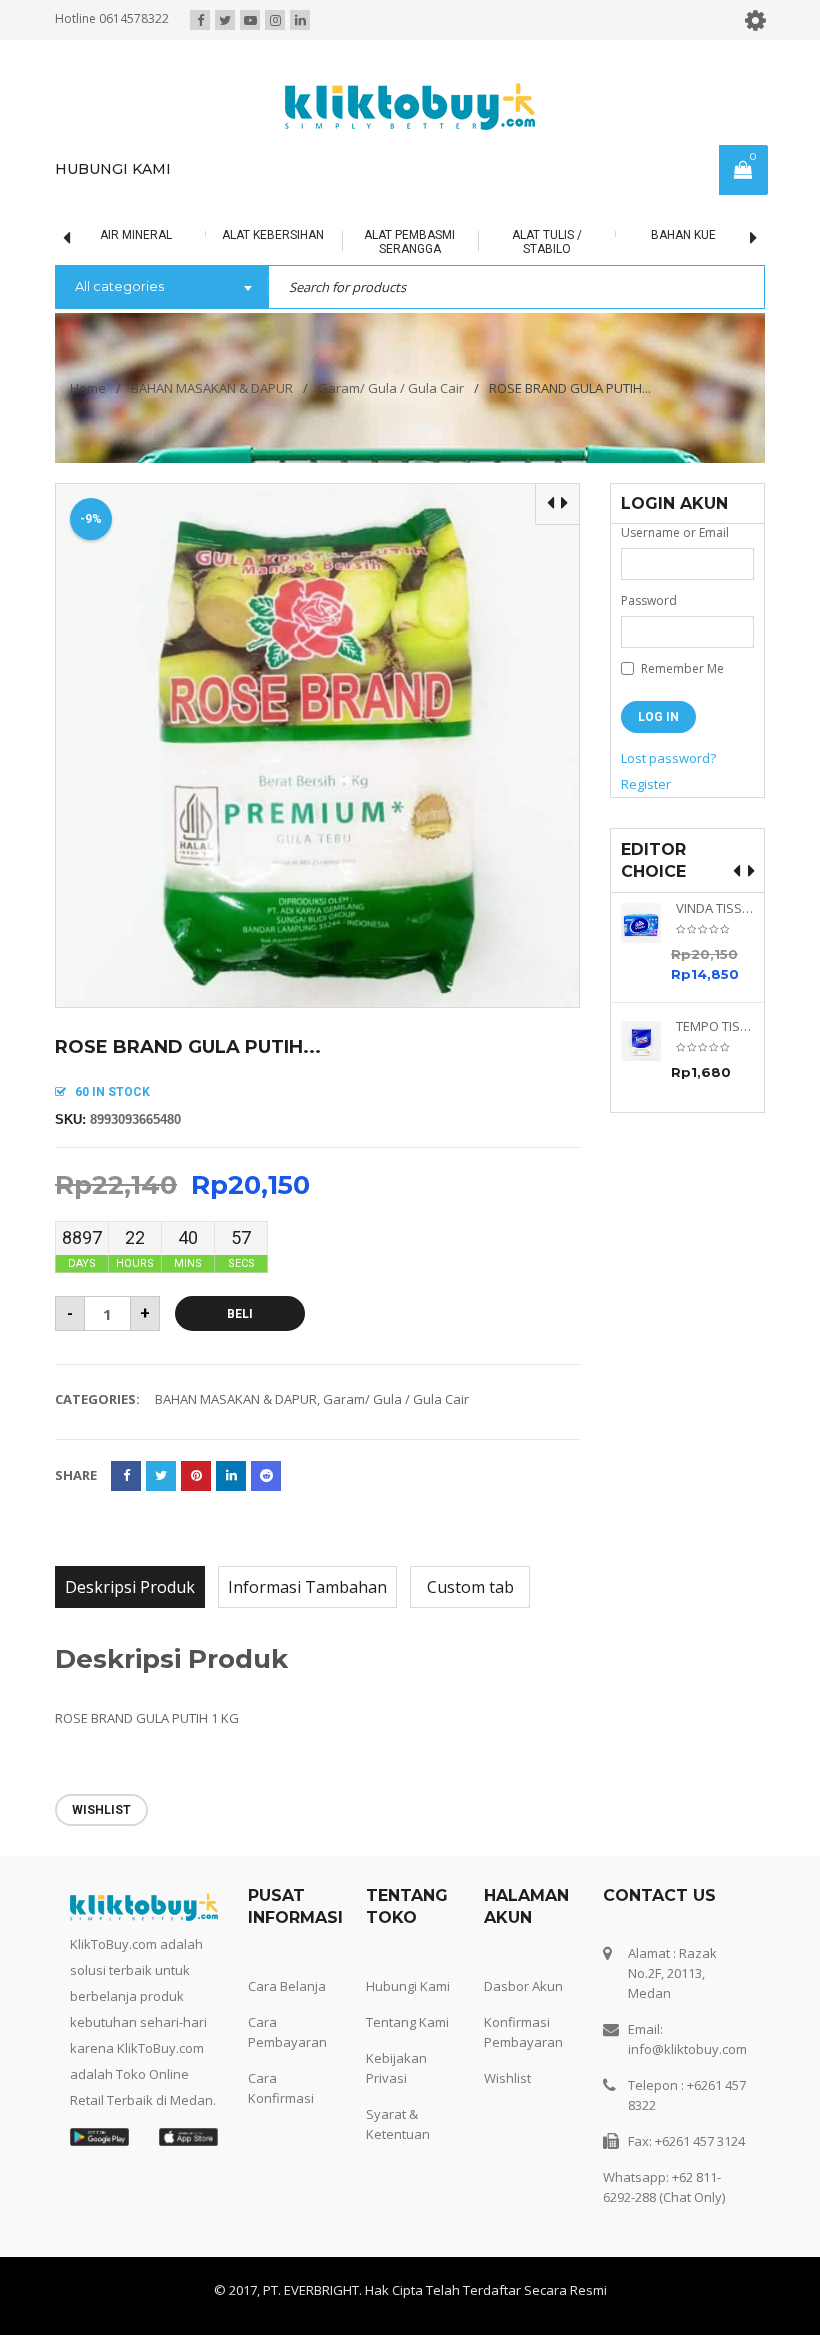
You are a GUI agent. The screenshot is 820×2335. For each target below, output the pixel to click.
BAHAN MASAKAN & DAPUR (212, 388)
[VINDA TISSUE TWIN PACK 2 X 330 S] (648, 923)
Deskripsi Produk (130, 1587)
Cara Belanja (287, 1986)
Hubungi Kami (408, 1986)
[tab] (130, 1587)
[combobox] (161, 288)
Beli (240, 1314)
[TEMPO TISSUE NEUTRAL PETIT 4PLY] (648, 1041)
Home (88, 388)
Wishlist (507, 2078)
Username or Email (675, 532)
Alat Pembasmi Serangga (369, 242)
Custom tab (470, 1587)
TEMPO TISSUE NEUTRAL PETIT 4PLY (715, 1026)
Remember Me (681, 668)
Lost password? (668, 758)
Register (646, 784)
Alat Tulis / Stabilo (506, 242)
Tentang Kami (407, 2022)
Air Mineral (96, 235)
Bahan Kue (643, 235)
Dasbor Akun (523, 1986)
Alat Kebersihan (233, 235)
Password (649, 600)
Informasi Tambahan (307, 1587)
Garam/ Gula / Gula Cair (391, 388)
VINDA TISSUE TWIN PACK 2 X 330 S (715, 908)
